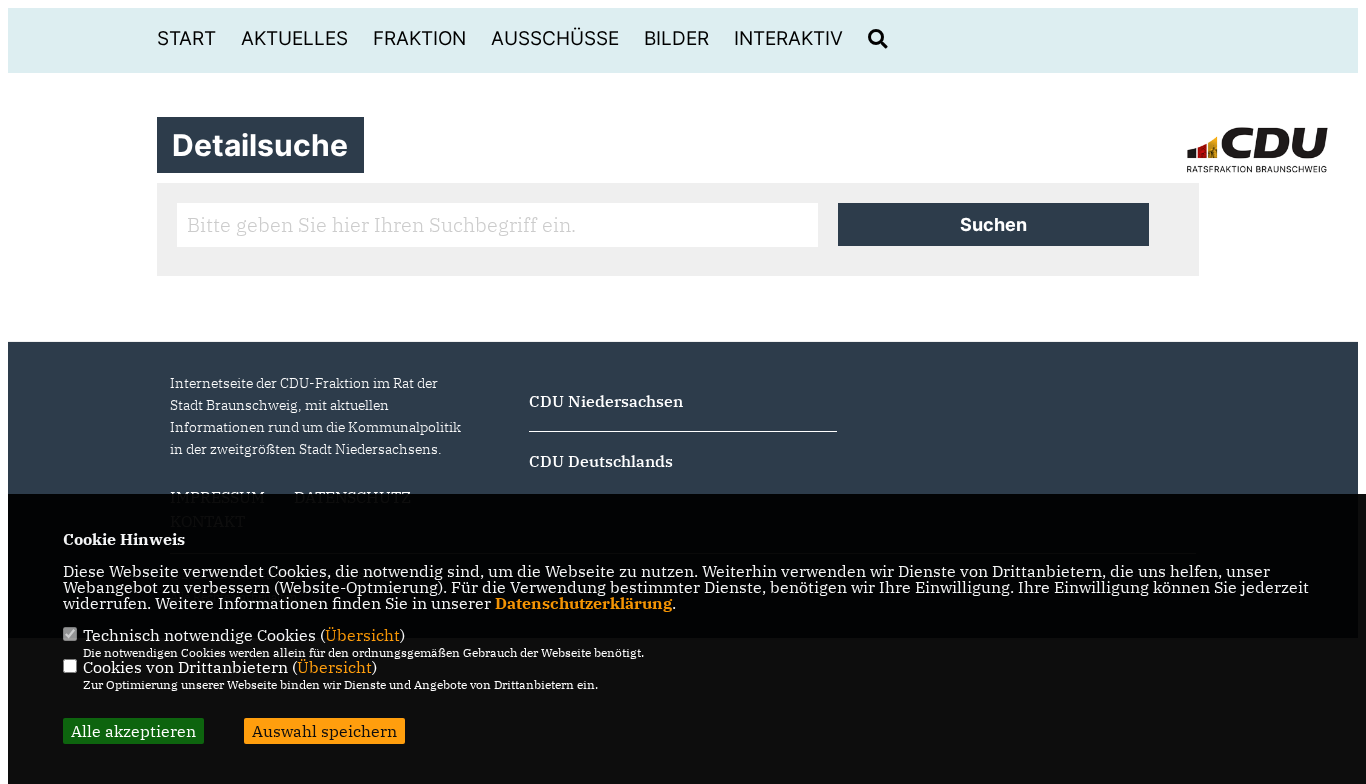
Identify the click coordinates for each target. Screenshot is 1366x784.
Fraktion (419, 38)
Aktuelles (294, 38)
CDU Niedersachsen (606, 401)
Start (186, 38)
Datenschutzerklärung (583, 603)
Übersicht (362, 635)
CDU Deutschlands (601, 461)
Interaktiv (788, 38)
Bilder (676, 38)
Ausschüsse (555, 38)
